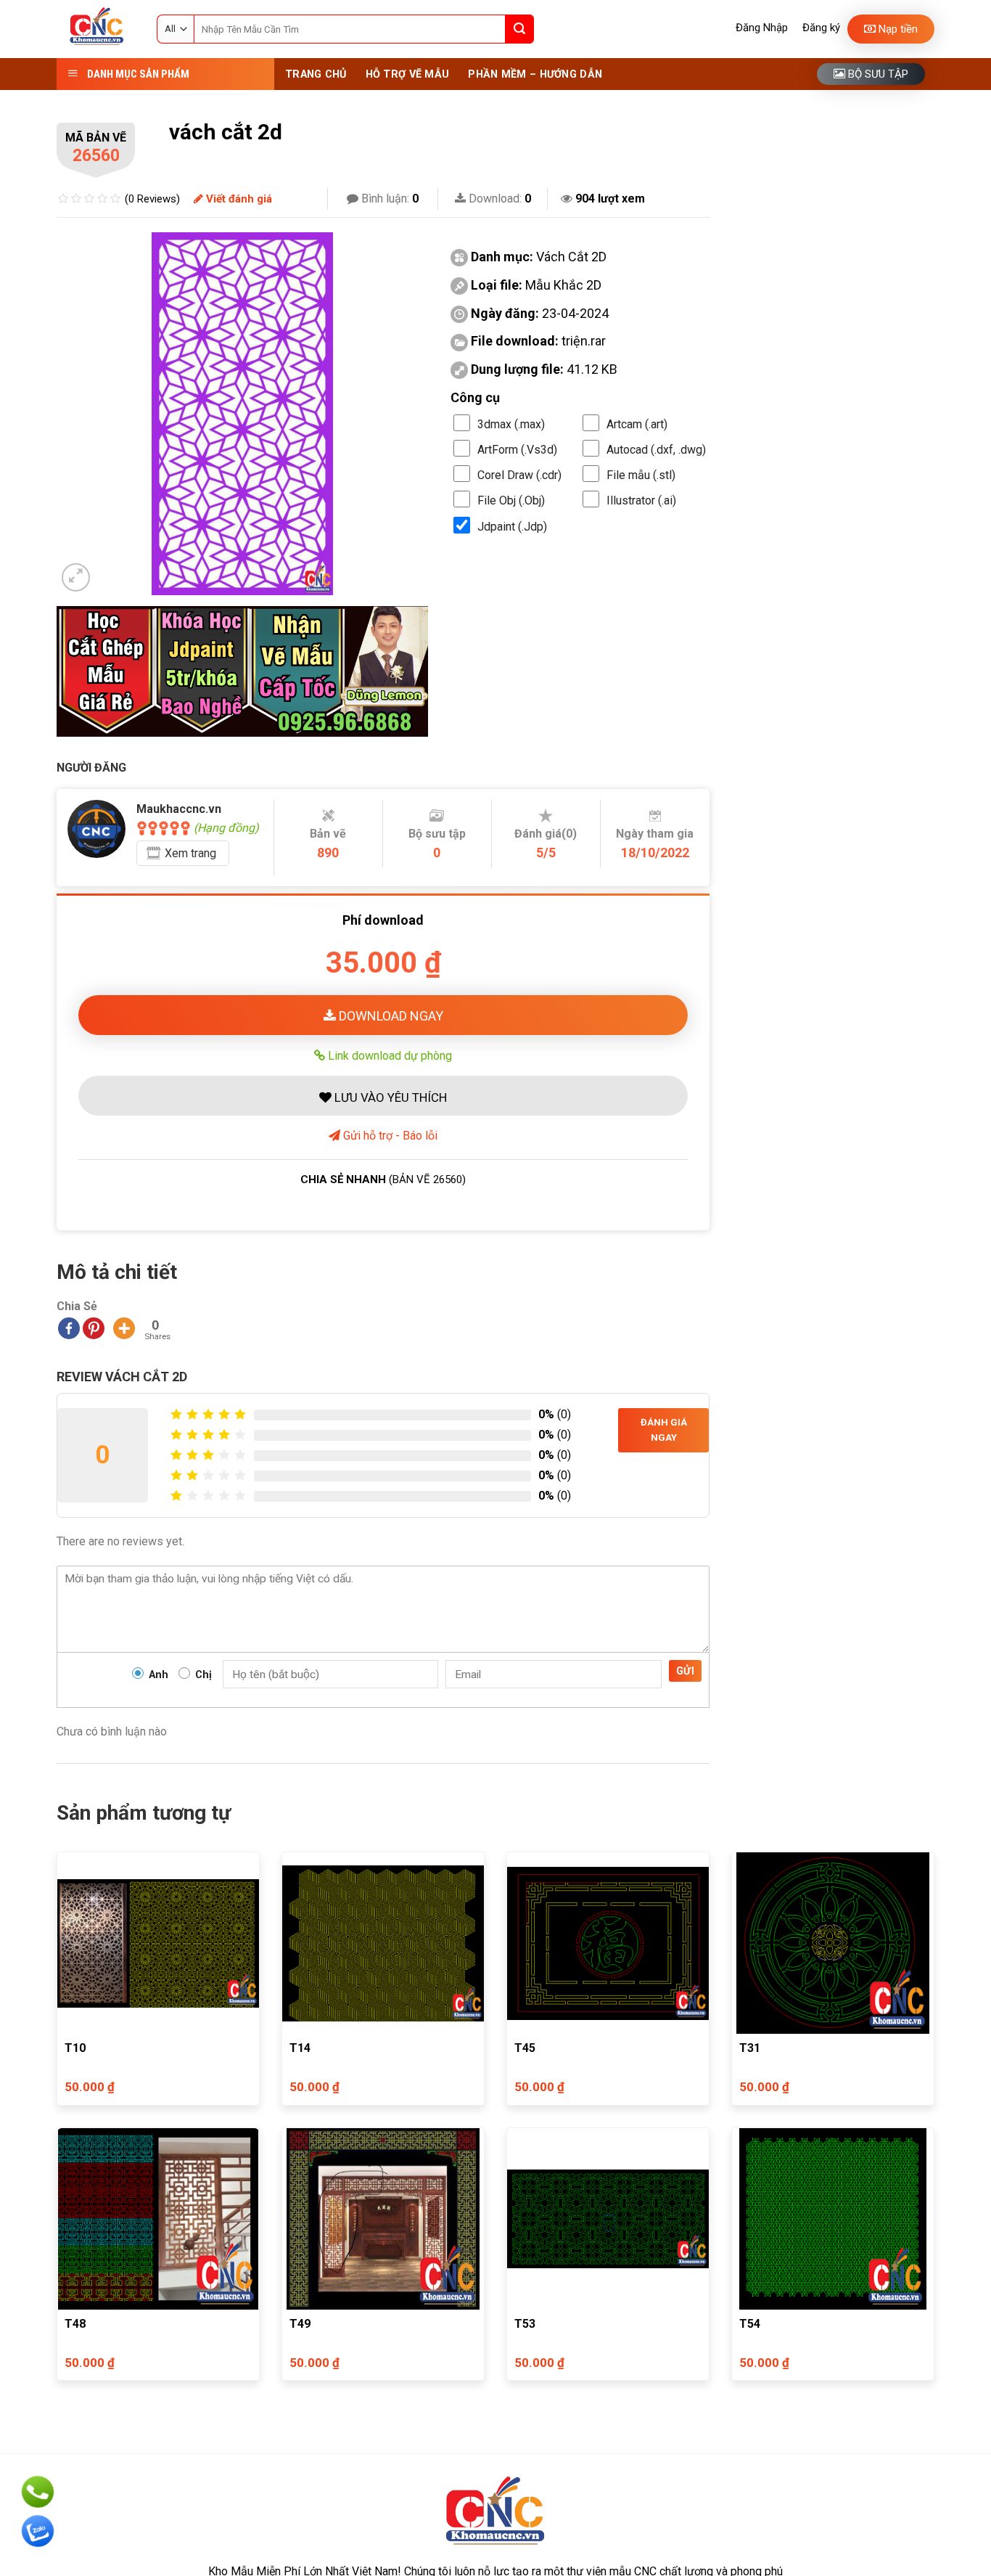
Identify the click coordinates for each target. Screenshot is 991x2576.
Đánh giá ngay (664, 1430)
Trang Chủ (316, 74)
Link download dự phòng (388, 1055)
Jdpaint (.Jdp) (512, 527)
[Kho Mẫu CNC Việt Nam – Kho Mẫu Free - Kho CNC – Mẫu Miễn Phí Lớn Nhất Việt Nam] (96, 29)
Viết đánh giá (238, 199)
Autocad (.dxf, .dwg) (656, 450)
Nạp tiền (897, 29)
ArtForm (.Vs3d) (517, 450)
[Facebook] (69, 1328)
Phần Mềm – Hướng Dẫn (535, 74)
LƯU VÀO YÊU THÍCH (389, 1097)
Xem (190, 853)
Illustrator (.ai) (641, 500)
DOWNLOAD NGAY (390, 1016)
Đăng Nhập (762, 28)
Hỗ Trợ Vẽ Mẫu (408, 74)
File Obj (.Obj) (511, 500)
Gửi (685, 1671)
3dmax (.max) (511, 424)
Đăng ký (821, 28)
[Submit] (519, 29)
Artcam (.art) (637, 424)
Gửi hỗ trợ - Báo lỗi (389, 1136)
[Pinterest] (94, 1328)
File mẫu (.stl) (641, 475)
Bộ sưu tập (877, 74)
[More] (124, 1328)
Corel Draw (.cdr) (519, 475)
